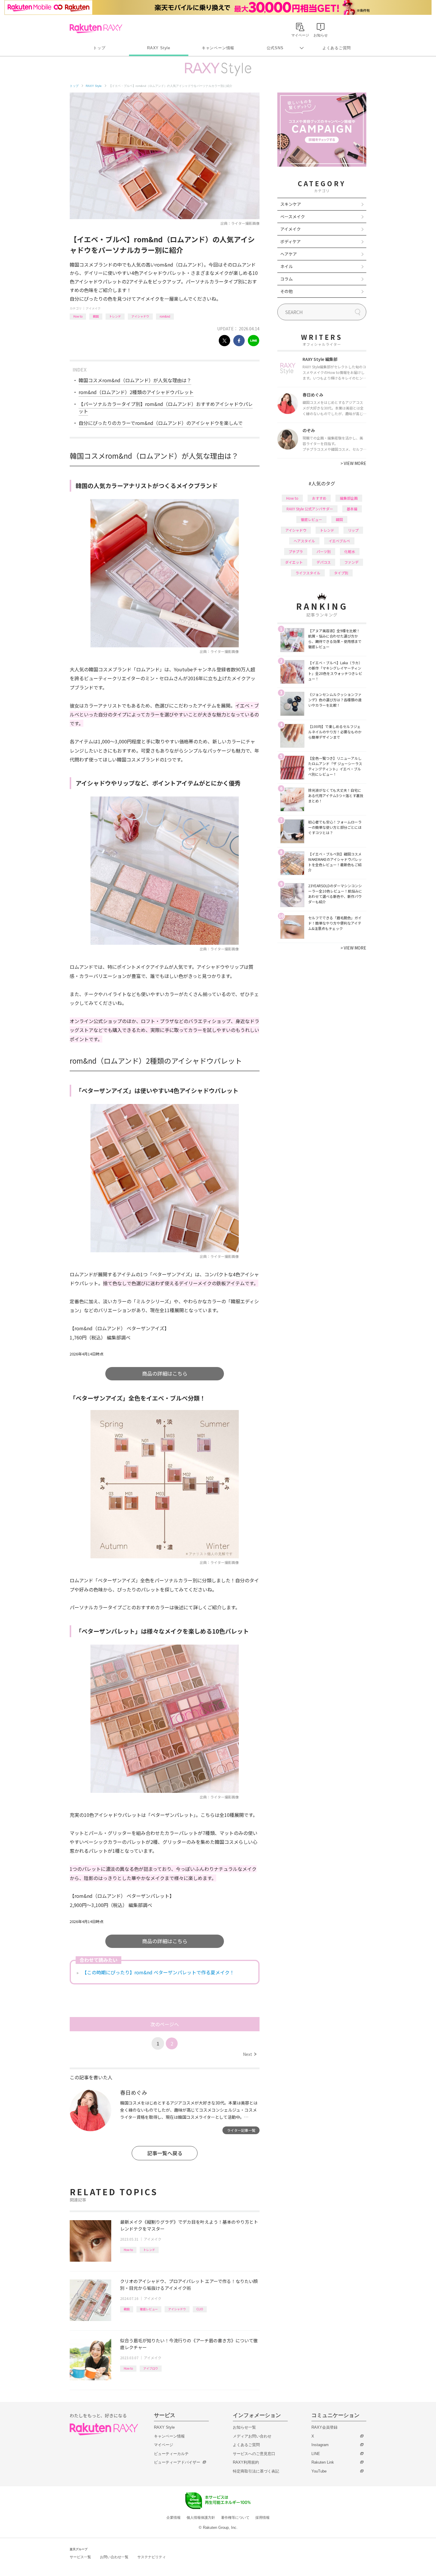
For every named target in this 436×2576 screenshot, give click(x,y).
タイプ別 (341, 573)
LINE (316, 2454)
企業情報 (174, 2518)
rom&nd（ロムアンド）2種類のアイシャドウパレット (136, 392)
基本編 (352, 509)
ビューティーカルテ (171, 2454)
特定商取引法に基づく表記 (256, 2471)
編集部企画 (349, 498)
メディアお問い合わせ (252, 2436)
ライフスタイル (308, 573)
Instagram (320, 2445)
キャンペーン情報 (218, 48)
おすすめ (319, 498)
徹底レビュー (149, 2309)
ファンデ (351, 562)
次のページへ (165, 2024)
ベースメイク (293, 216)
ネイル (287, 266)
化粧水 (350, 551)
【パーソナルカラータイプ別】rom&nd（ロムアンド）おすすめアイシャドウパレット (166, 407)
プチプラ (296, 551)
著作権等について (235, 2518)
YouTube (319, 2471)
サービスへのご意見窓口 (254, 2454)
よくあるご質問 (337, 48)
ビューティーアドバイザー (177, 2462)
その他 (287, 291)
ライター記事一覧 (241, 2130)
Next (250, 2054)
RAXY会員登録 (324, 2427)
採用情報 (262, 2518)
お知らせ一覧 (244, 2427)
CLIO (200, 2309)
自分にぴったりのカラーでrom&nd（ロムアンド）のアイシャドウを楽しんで (161, 423)
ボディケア (291, 241)
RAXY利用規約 (246, 2462)
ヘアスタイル (304, 541)
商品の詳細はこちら (165, 1373)
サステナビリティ (152, 2557)
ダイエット (294, 562)
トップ (99, 48)
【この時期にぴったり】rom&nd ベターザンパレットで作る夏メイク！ (158, 1972)
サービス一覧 (80, 2557)
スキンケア (291, 204)
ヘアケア (289, 254)
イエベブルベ (339, 541)
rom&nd (165, 316)
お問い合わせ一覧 (114, 2557)
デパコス (324, 562)
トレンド (115, 316)
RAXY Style (159, 48)
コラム (287, 279)
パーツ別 (324, 551)
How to (78, 316)
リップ (353, 530)
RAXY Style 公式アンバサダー (310, 509)
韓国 (96, 316)
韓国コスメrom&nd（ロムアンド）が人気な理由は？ (135, 380)
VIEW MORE (353, 463)
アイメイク (93, 308)
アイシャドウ (140, 316)
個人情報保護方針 (201, 2518)
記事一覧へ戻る (165, 2153)
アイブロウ (151, 2368)
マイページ (164, 2445)
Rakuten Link (323, 2462)
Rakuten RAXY (96, 28)
